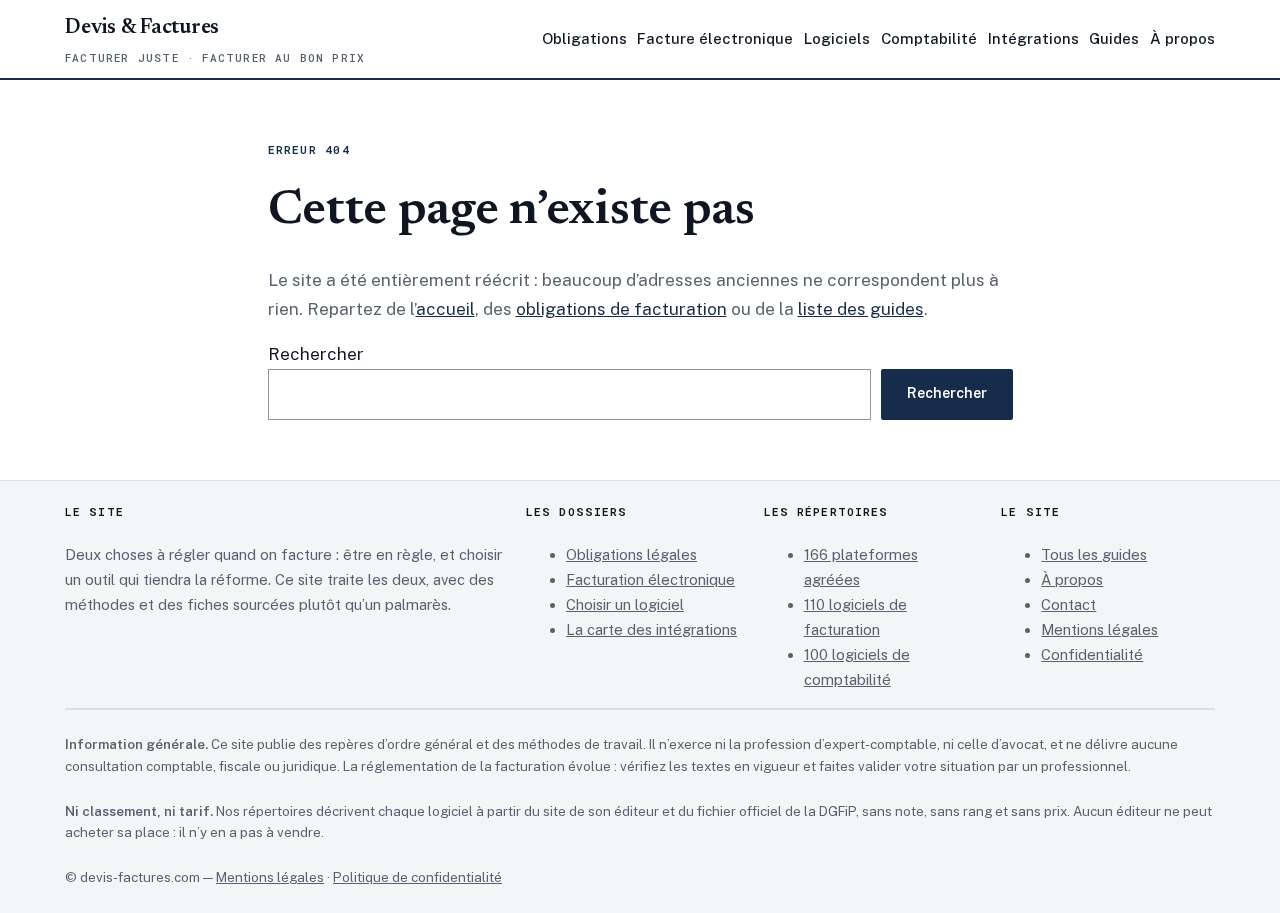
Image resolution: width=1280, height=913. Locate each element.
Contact (1068, 604)
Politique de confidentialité (417, 877)
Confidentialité (1092, 654)
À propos (1072, 579)
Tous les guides (1094, 554)
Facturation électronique (650, 579)
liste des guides (861, 309)
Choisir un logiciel (625, 604)
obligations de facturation (621, 309)
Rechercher (316, 354)
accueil (445, 309)
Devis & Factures (142, 28)
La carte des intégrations (651, 629)
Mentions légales (1099, 629)
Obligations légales (631, 554)
